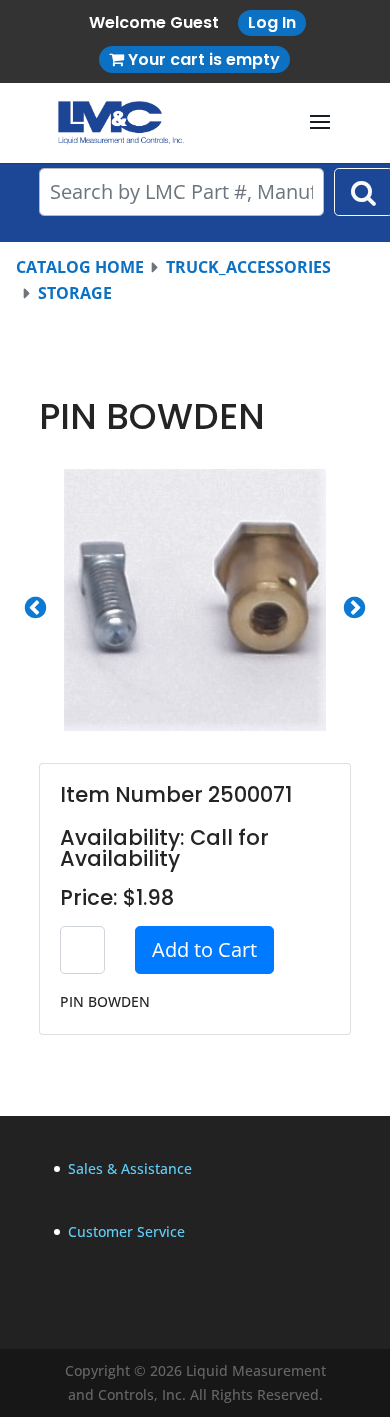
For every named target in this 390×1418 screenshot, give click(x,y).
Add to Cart (204, 949)
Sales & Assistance (130, 1168)
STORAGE (75, 293)
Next (354, 608)
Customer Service (126, 1231)
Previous (35, 608)
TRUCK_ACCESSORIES (248, 267)
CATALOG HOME (80, 267)
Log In (272, 22)
